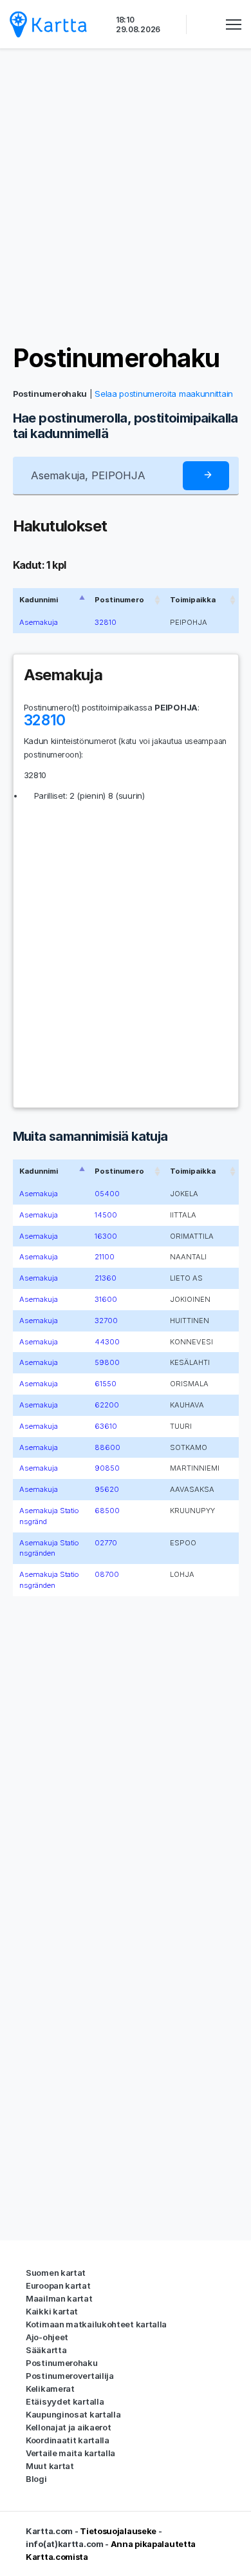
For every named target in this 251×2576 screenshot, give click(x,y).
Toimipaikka (193, 600)
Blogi (36, 2479)
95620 (107, 1489)
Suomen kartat (56, 2273)
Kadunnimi (39, 600)
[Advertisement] (126, 196)
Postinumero (119, 600)
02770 (106, 1543)
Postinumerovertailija (70, 2376)
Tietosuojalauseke (118, 2531)
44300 (107, 1342)
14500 (106, 1215)
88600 (107, 1447)
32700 (106, 1321)
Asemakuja (39, 622)
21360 (106, 1278)
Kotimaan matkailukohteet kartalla (96, 2324)
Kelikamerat (50, 2389)
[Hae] (206, 476)
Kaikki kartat (52, 2311)
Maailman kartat (59, 2298)
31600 (106, 1299)
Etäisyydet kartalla (65, 2401)
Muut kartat (50, 2466)
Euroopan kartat (58, 2285)
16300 (106, 1236)
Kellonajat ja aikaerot (68, 2427)
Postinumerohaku (116, 358)
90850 (107, 1468)
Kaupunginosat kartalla (73, 2414)
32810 (106, 622)
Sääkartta (46, 2350)
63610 (106, 1426)
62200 (107, 1405)
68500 (107, 1511)
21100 (105, 1257)
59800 (107, 1362)
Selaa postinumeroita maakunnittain (164, 394)
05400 (107, 1194)
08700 (107, 1574)
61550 (106, 1384)
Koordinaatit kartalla (68, 2440)
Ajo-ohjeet (47, 2337)
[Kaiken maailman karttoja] (48, 24)
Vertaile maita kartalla (70, 2453)
